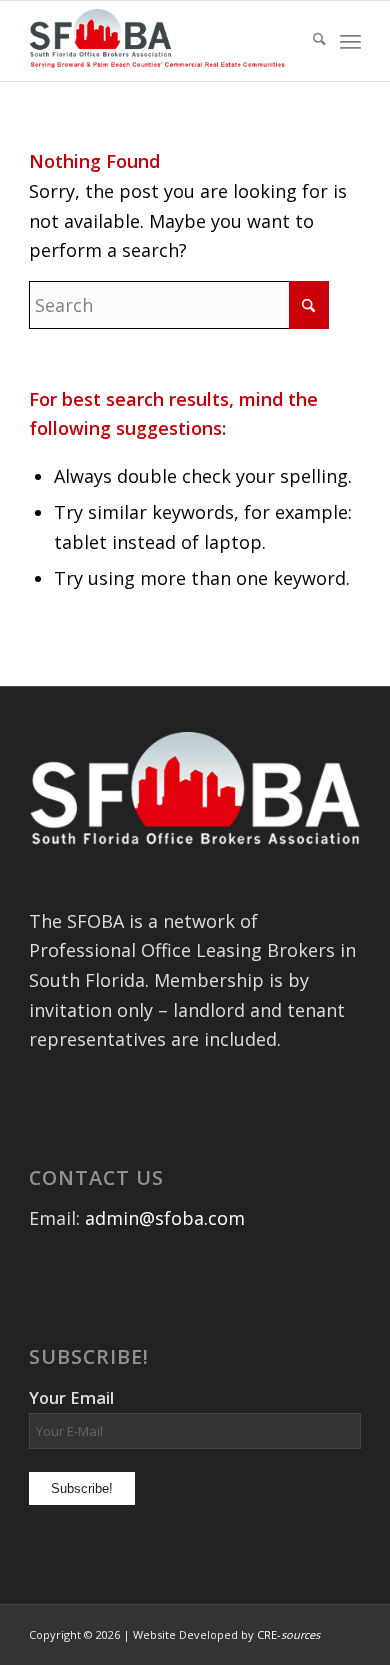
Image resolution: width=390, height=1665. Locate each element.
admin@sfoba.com (165, 1218)
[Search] (309, 41)
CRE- (288, 1634)
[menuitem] (309, 41)
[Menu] (350, 41)
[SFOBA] (161, 41)
